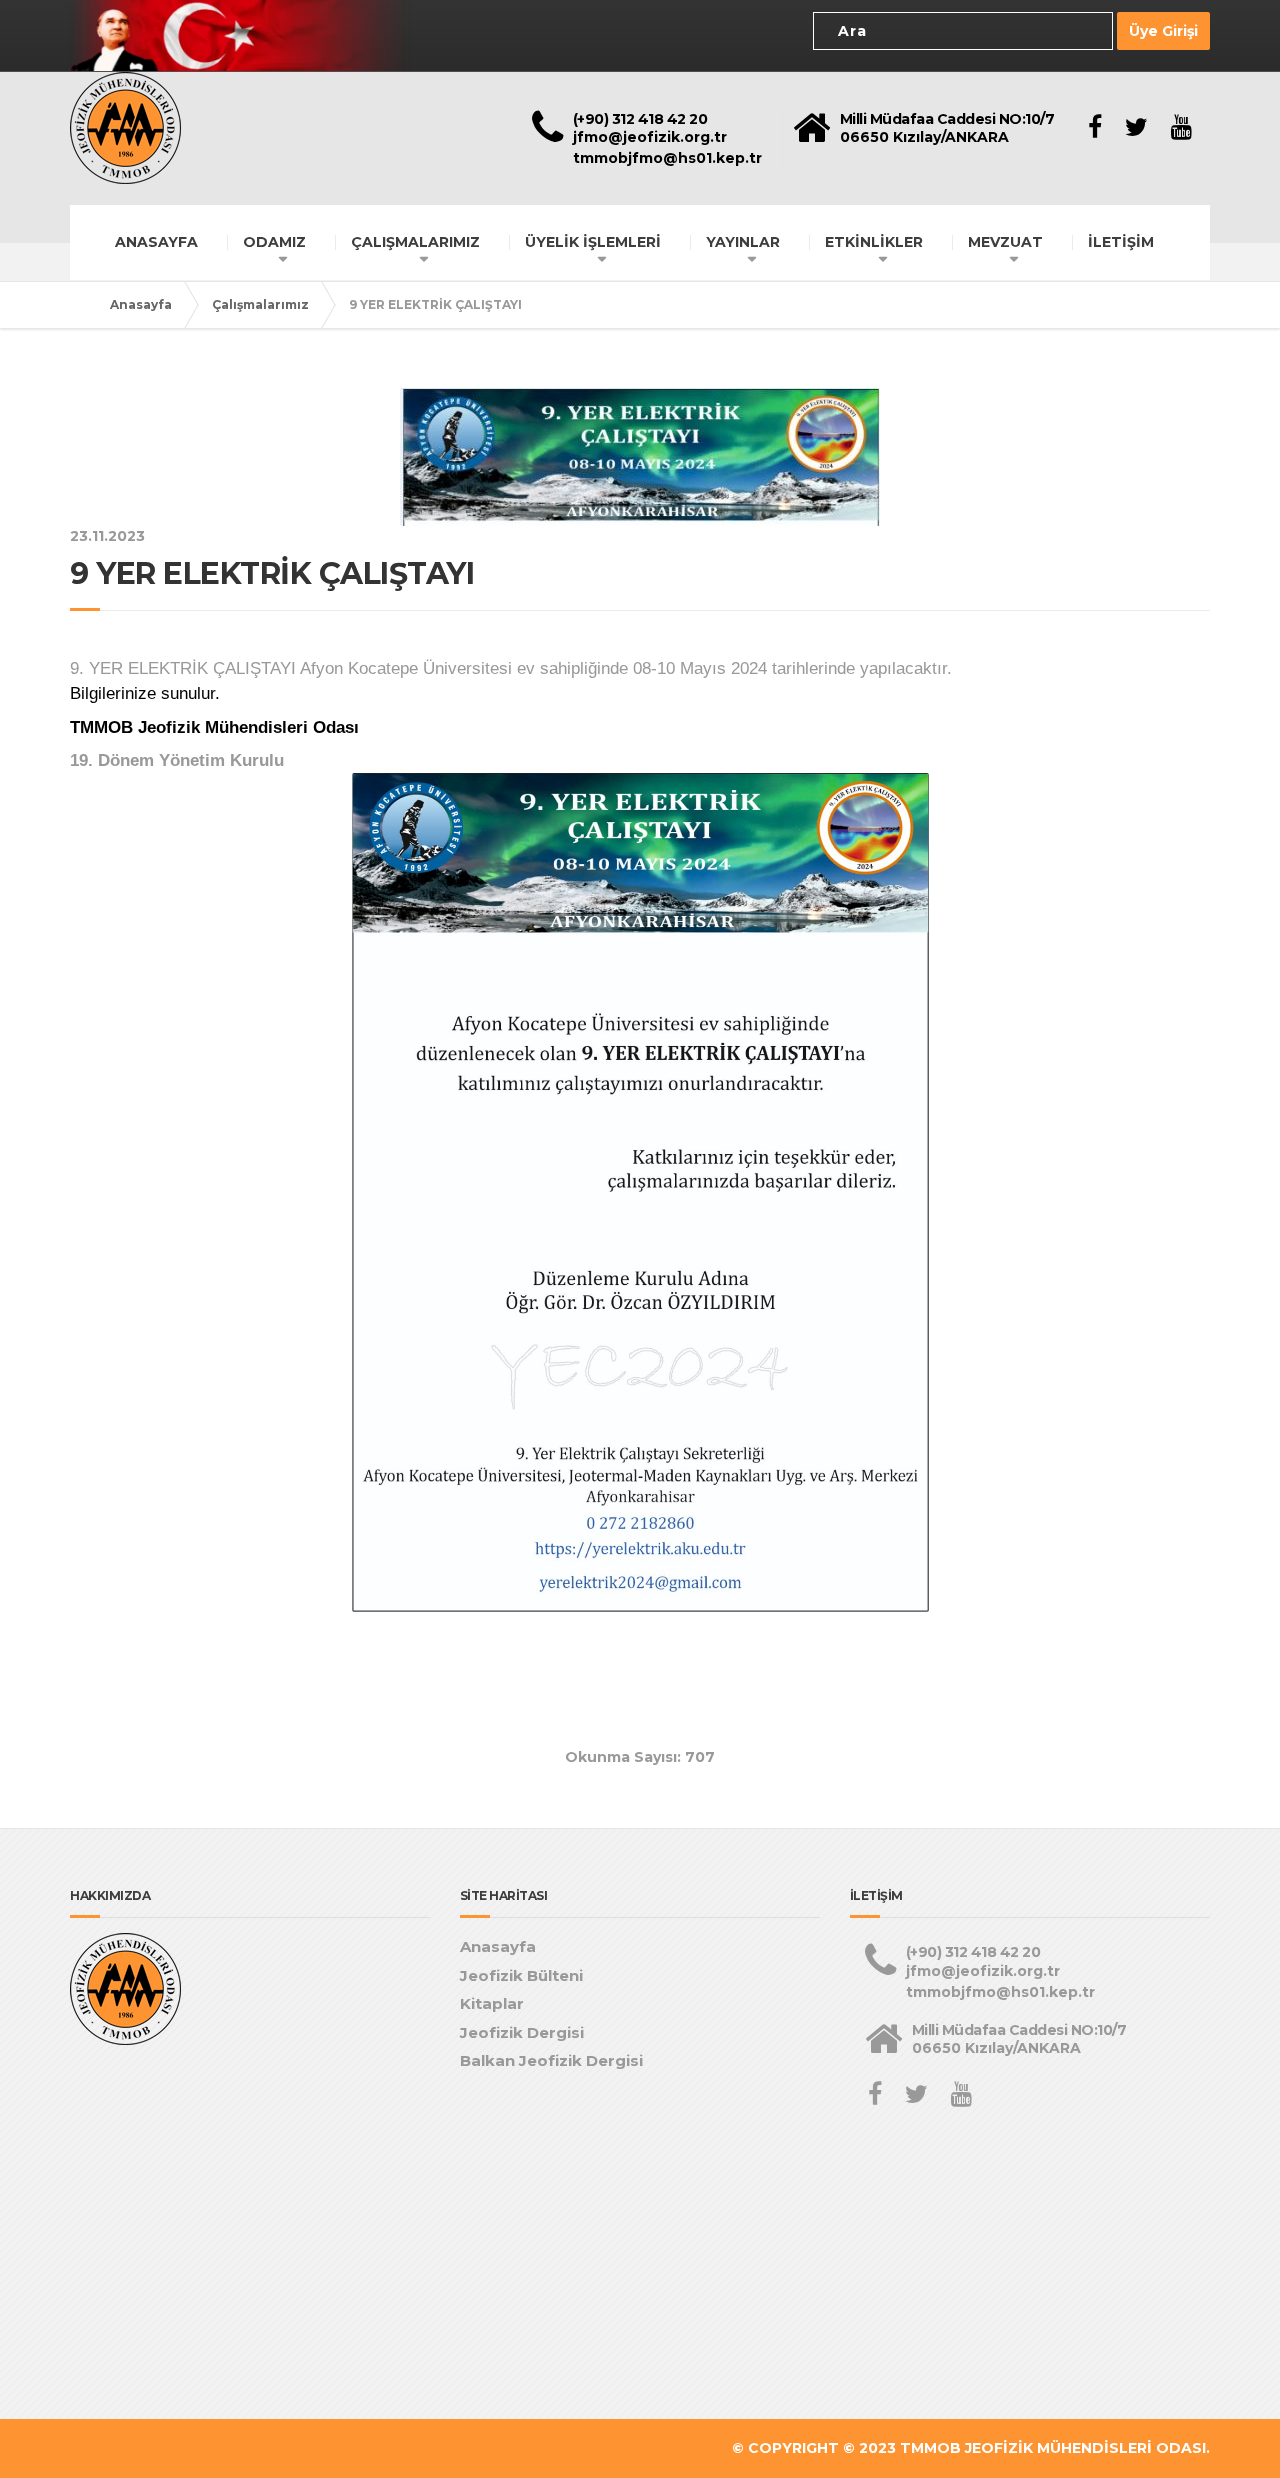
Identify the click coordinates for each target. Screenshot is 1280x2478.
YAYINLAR (743, 242)
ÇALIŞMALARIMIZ (415, 242)
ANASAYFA (156, 242)
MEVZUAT (1005, 242)
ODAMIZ (274, 242)
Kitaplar (492, 2003)
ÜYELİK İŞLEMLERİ (593, 242)
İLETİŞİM (1121, 242)
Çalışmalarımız (260, 304)
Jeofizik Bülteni (521, 1975)
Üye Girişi (1163, 31)
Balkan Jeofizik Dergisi (551, 2060)
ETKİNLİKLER (874, 242)
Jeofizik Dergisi (522, 2032)
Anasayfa (141, 304)
